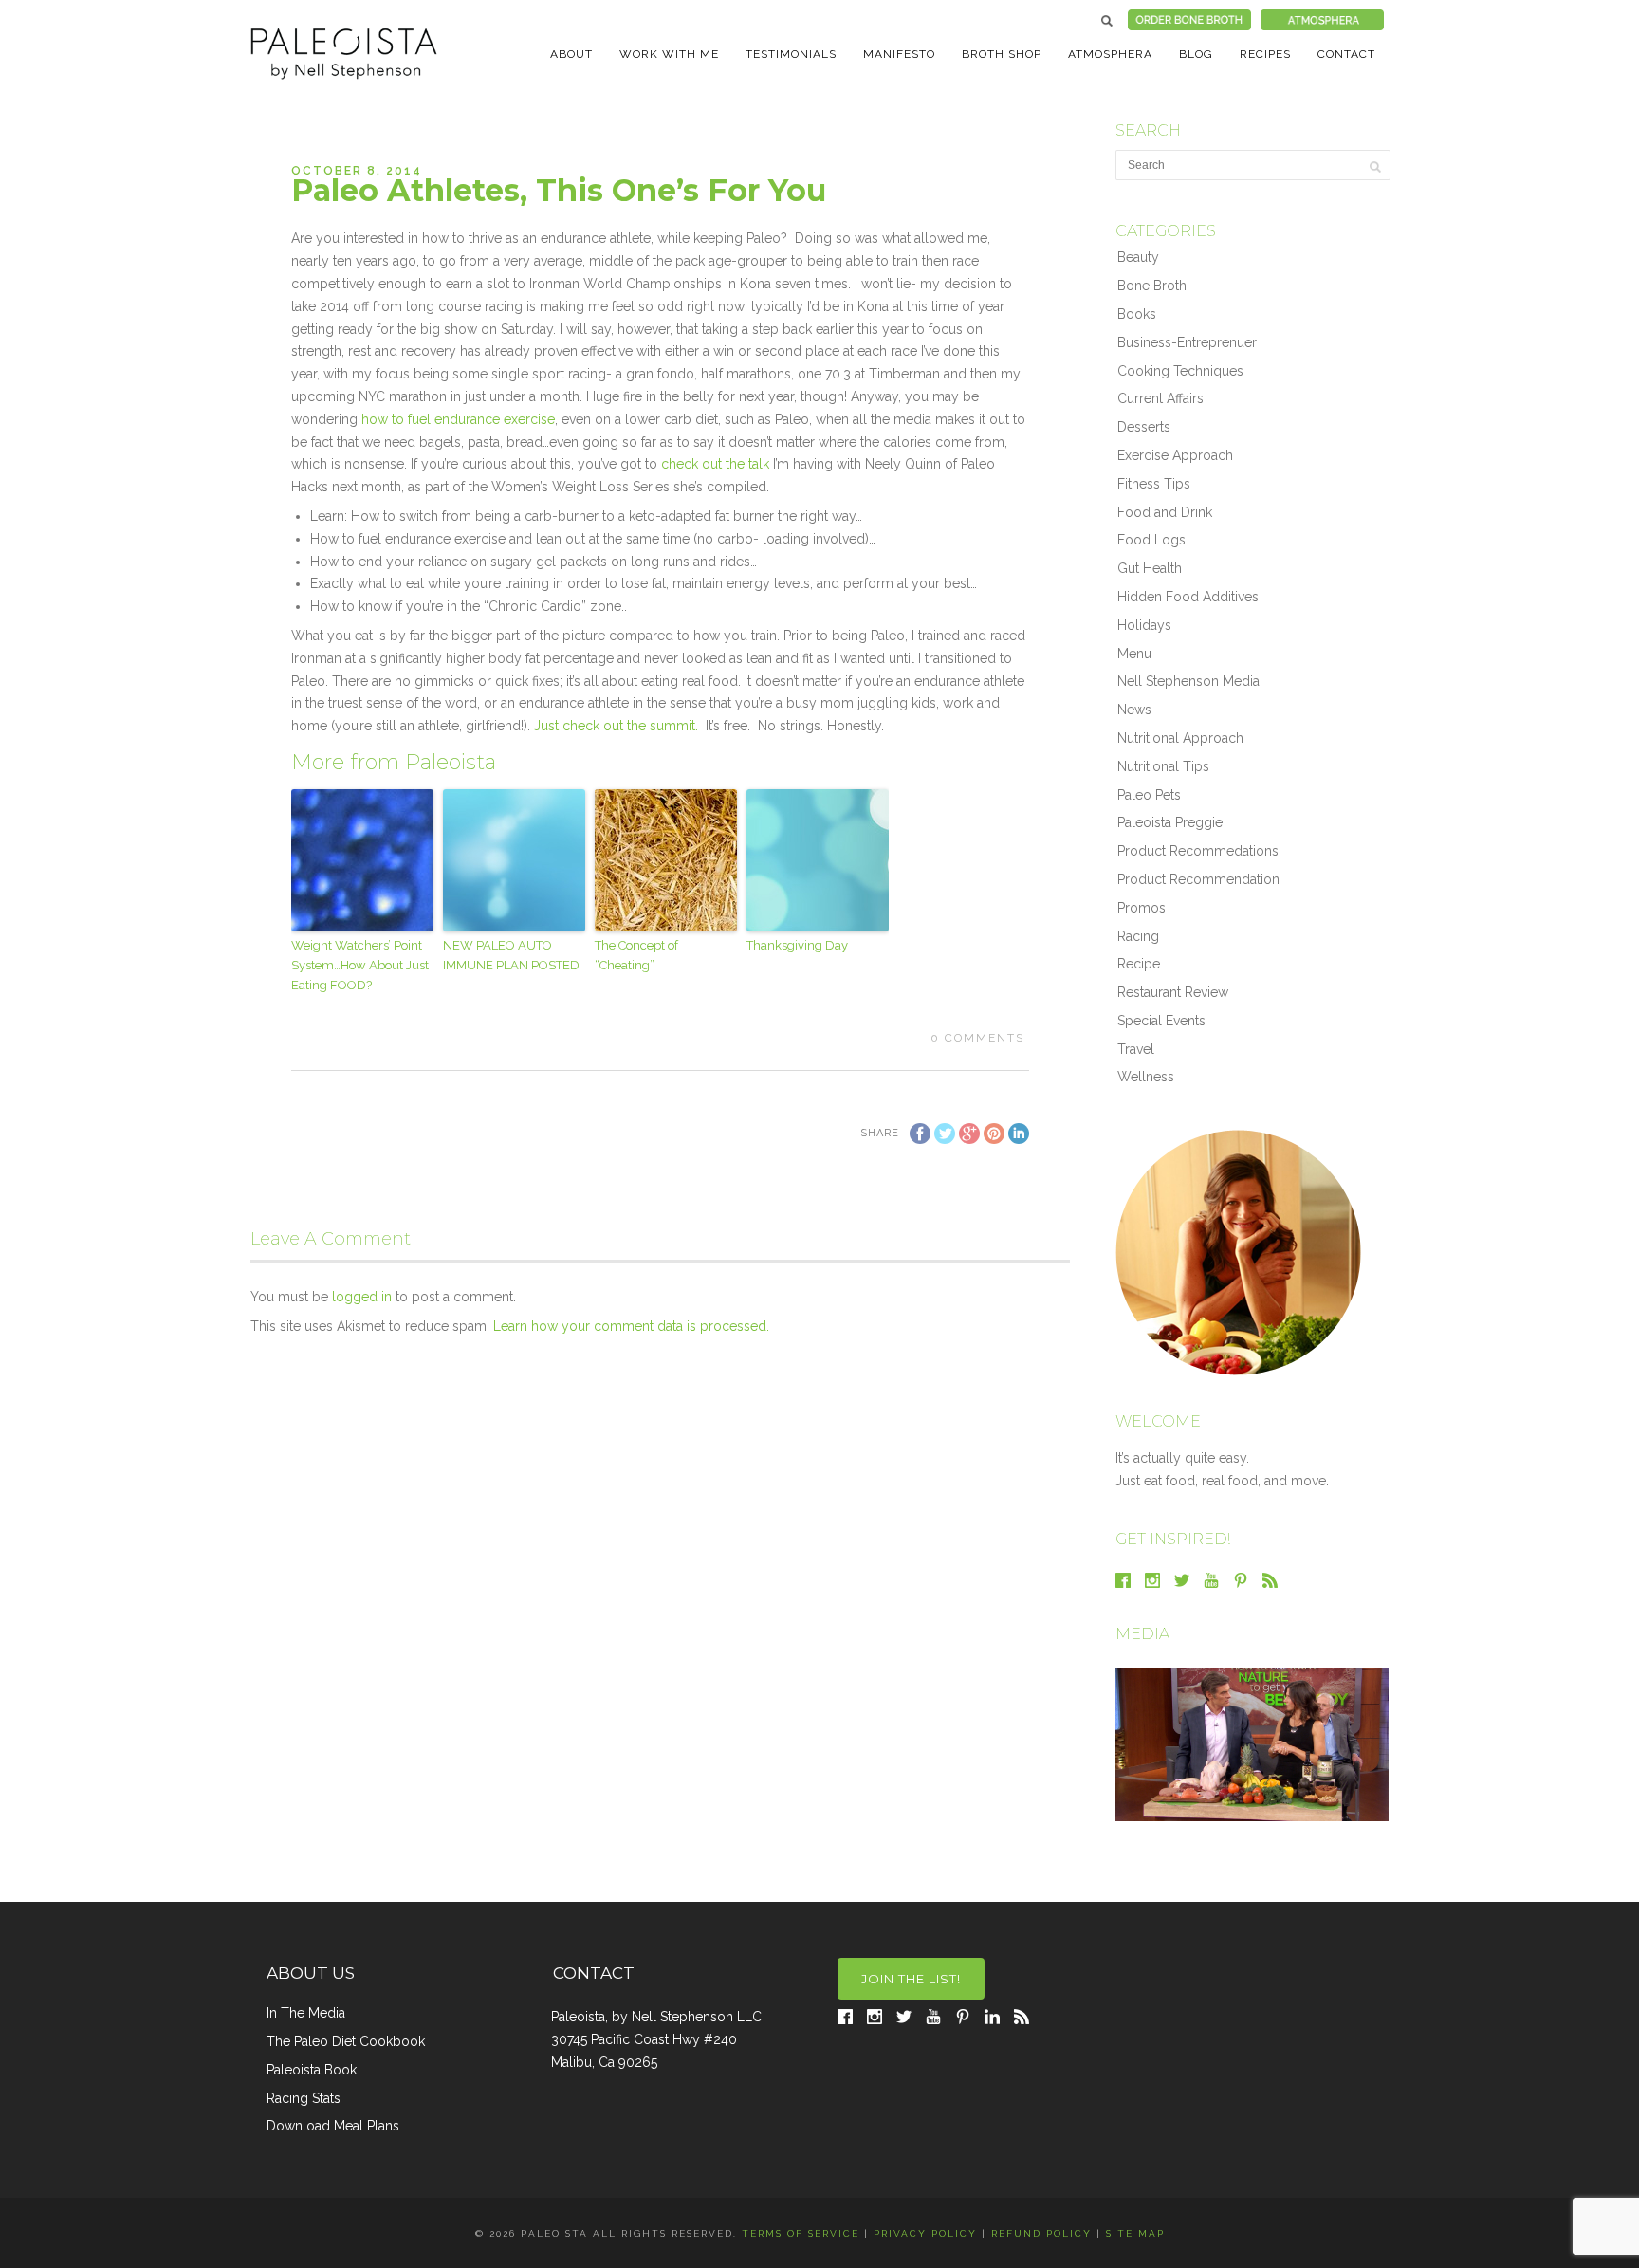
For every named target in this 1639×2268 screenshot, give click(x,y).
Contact (1346, 54)
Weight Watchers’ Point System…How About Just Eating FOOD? (360, 965)
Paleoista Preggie (1170, 822)
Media (1142, 1634)
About (571, 54)
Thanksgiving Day (797, 945)
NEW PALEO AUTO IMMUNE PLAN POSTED (511, 955)
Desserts (1144, 427)
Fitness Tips (1154, 484)
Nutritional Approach (1180, 738)
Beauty (1138, 257)
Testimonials (791, 54)
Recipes (1265, 54)
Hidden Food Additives (1188, 597)
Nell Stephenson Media (1188, 681)
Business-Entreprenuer (1187, 342)
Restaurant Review (1173, 992)
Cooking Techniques (1180, 371)
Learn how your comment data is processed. (631, 1326)
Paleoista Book (312, 2070)
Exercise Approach (1175, 455)
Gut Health (1150, 568)
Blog (1196, 54)
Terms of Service (801, 2233)
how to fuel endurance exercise (458, 419)
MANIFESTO (899, 54)
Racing (1138, 936)
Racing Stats (304, 2098)
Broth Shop (1002, 54)
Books (1137, 314)
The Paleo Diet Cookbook (346, 2041)
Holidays (1144, 625)
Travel (1136, 1049)
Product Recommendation (1198, 879)
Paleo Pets (1149, 795)
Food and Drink (1165, 512)
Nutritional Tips (1163, 766)
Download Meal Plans (333, 2126)
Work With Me (669, 54)
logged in (362, 1297)
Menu (1134, 654)
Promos (1142, 908)
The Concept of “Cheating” (636, 955)
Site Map (1135, 2233)
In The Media (306, 2013)
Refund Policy (1041, 2233)
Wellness (1146, 1077)
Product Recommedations (1198, 851)
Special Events (1161, 1021)
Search (1107, 21)
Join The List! (911, 1979)
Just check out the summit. (616, 726)
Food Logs (1151, 540)
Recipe (1139, 964)
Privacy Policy (925, 2233)
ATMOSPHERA (1110, 54)
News (1134, 710)
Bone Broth (1152, 286)
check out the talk (717, 464)
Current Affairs (1160, 398)
